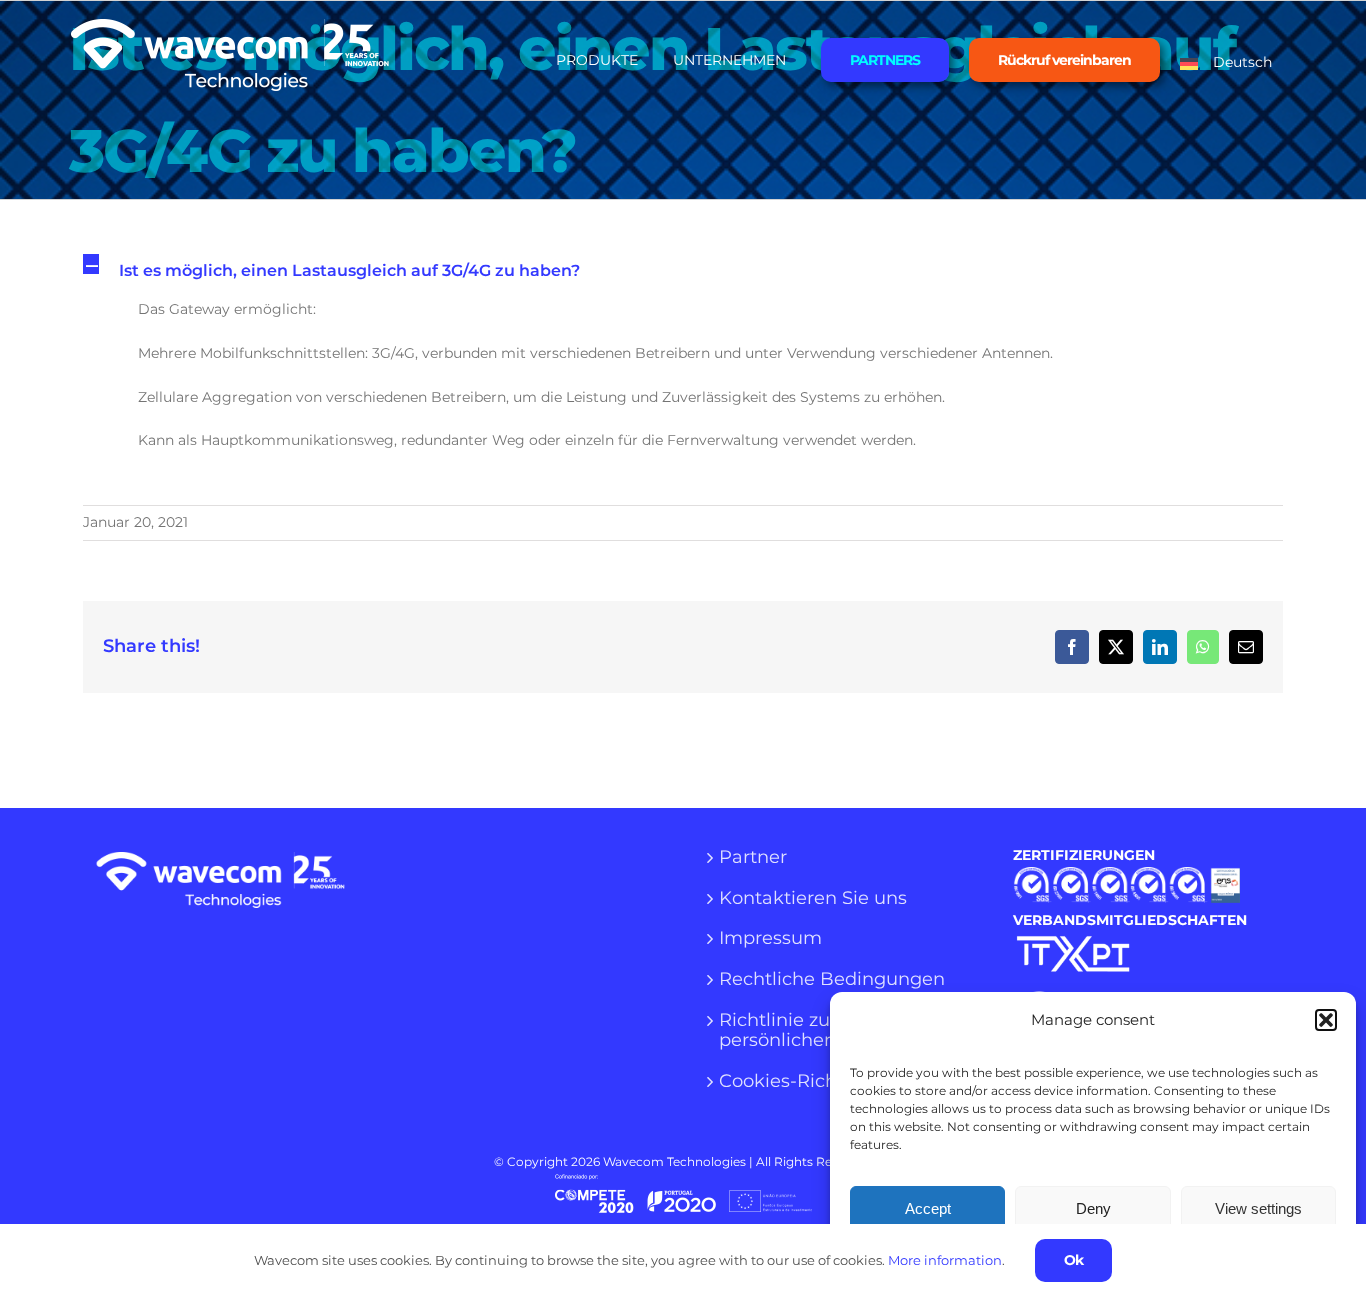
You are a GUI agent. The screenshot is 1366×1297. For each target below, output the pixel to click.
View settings (1258, 1208)
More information (945, 1260)
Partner (753, 858)
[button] (1326, 1020)
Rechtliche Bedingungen (832, 980)
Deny (1093, 1208)
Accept (928, 1208)
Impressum (770, 939)
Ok (1073, 1260)
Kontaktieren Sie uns (813, 899)
